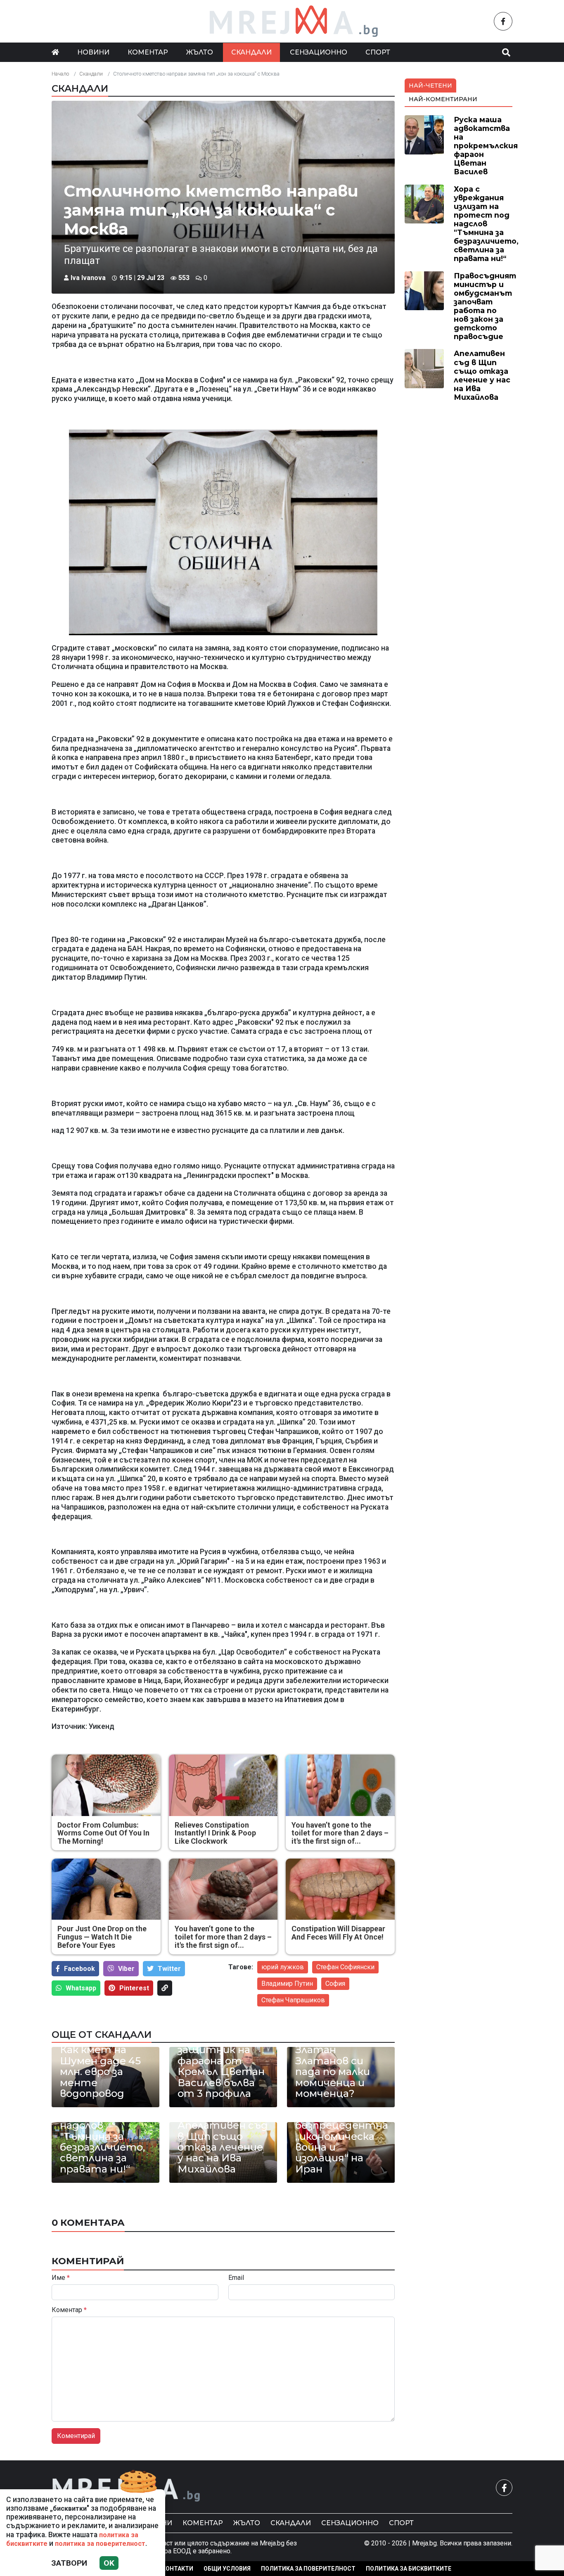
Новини (93, 52)
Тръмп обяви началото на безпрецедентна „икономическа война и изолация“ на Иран (341, 2136)
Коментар (148, 52)
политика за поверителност (100, 2544)
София (335, 1984)
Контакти (178, 2569)
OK (109, 2563)
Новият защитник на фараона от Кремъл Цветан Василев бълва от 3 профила (221, 2066)
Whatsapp (81, 1988)
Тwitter (169, 1969)
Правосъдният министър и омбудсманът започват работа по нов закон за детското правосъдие (485, 306)
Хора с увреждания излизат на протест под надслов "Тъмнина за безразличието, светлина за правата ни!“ (102, 2126)
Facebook (79, 1969)
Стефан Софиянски (345, 1967)
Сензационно (319, 52)
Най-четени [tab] (430, 85)
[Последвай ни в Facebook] (503, 21)
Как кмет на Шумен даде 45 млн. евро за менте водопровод (100, 2072)
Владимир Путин (287, 1984)
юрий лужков (283, 1967)
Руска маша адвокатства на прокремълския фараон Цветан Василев (486, 146)
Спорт (378, 52)
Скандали (251, 52)
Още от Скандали (102, 2035)
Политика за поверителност (308, 2569)
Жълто (200, 52)
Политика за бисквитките (409, 2569)
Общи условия (227, 2569)
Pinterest (134, 1988)
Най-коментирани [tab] (443, 99)
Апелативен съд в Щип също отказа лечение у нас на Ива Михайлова (223, 2147)
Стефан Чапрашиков (293, 2000)
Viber (126, 1969)
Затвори (69, 2563)
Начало (60, 74)
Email (236, 2278)
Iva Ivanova (88, 278)
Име (61, 2278)
